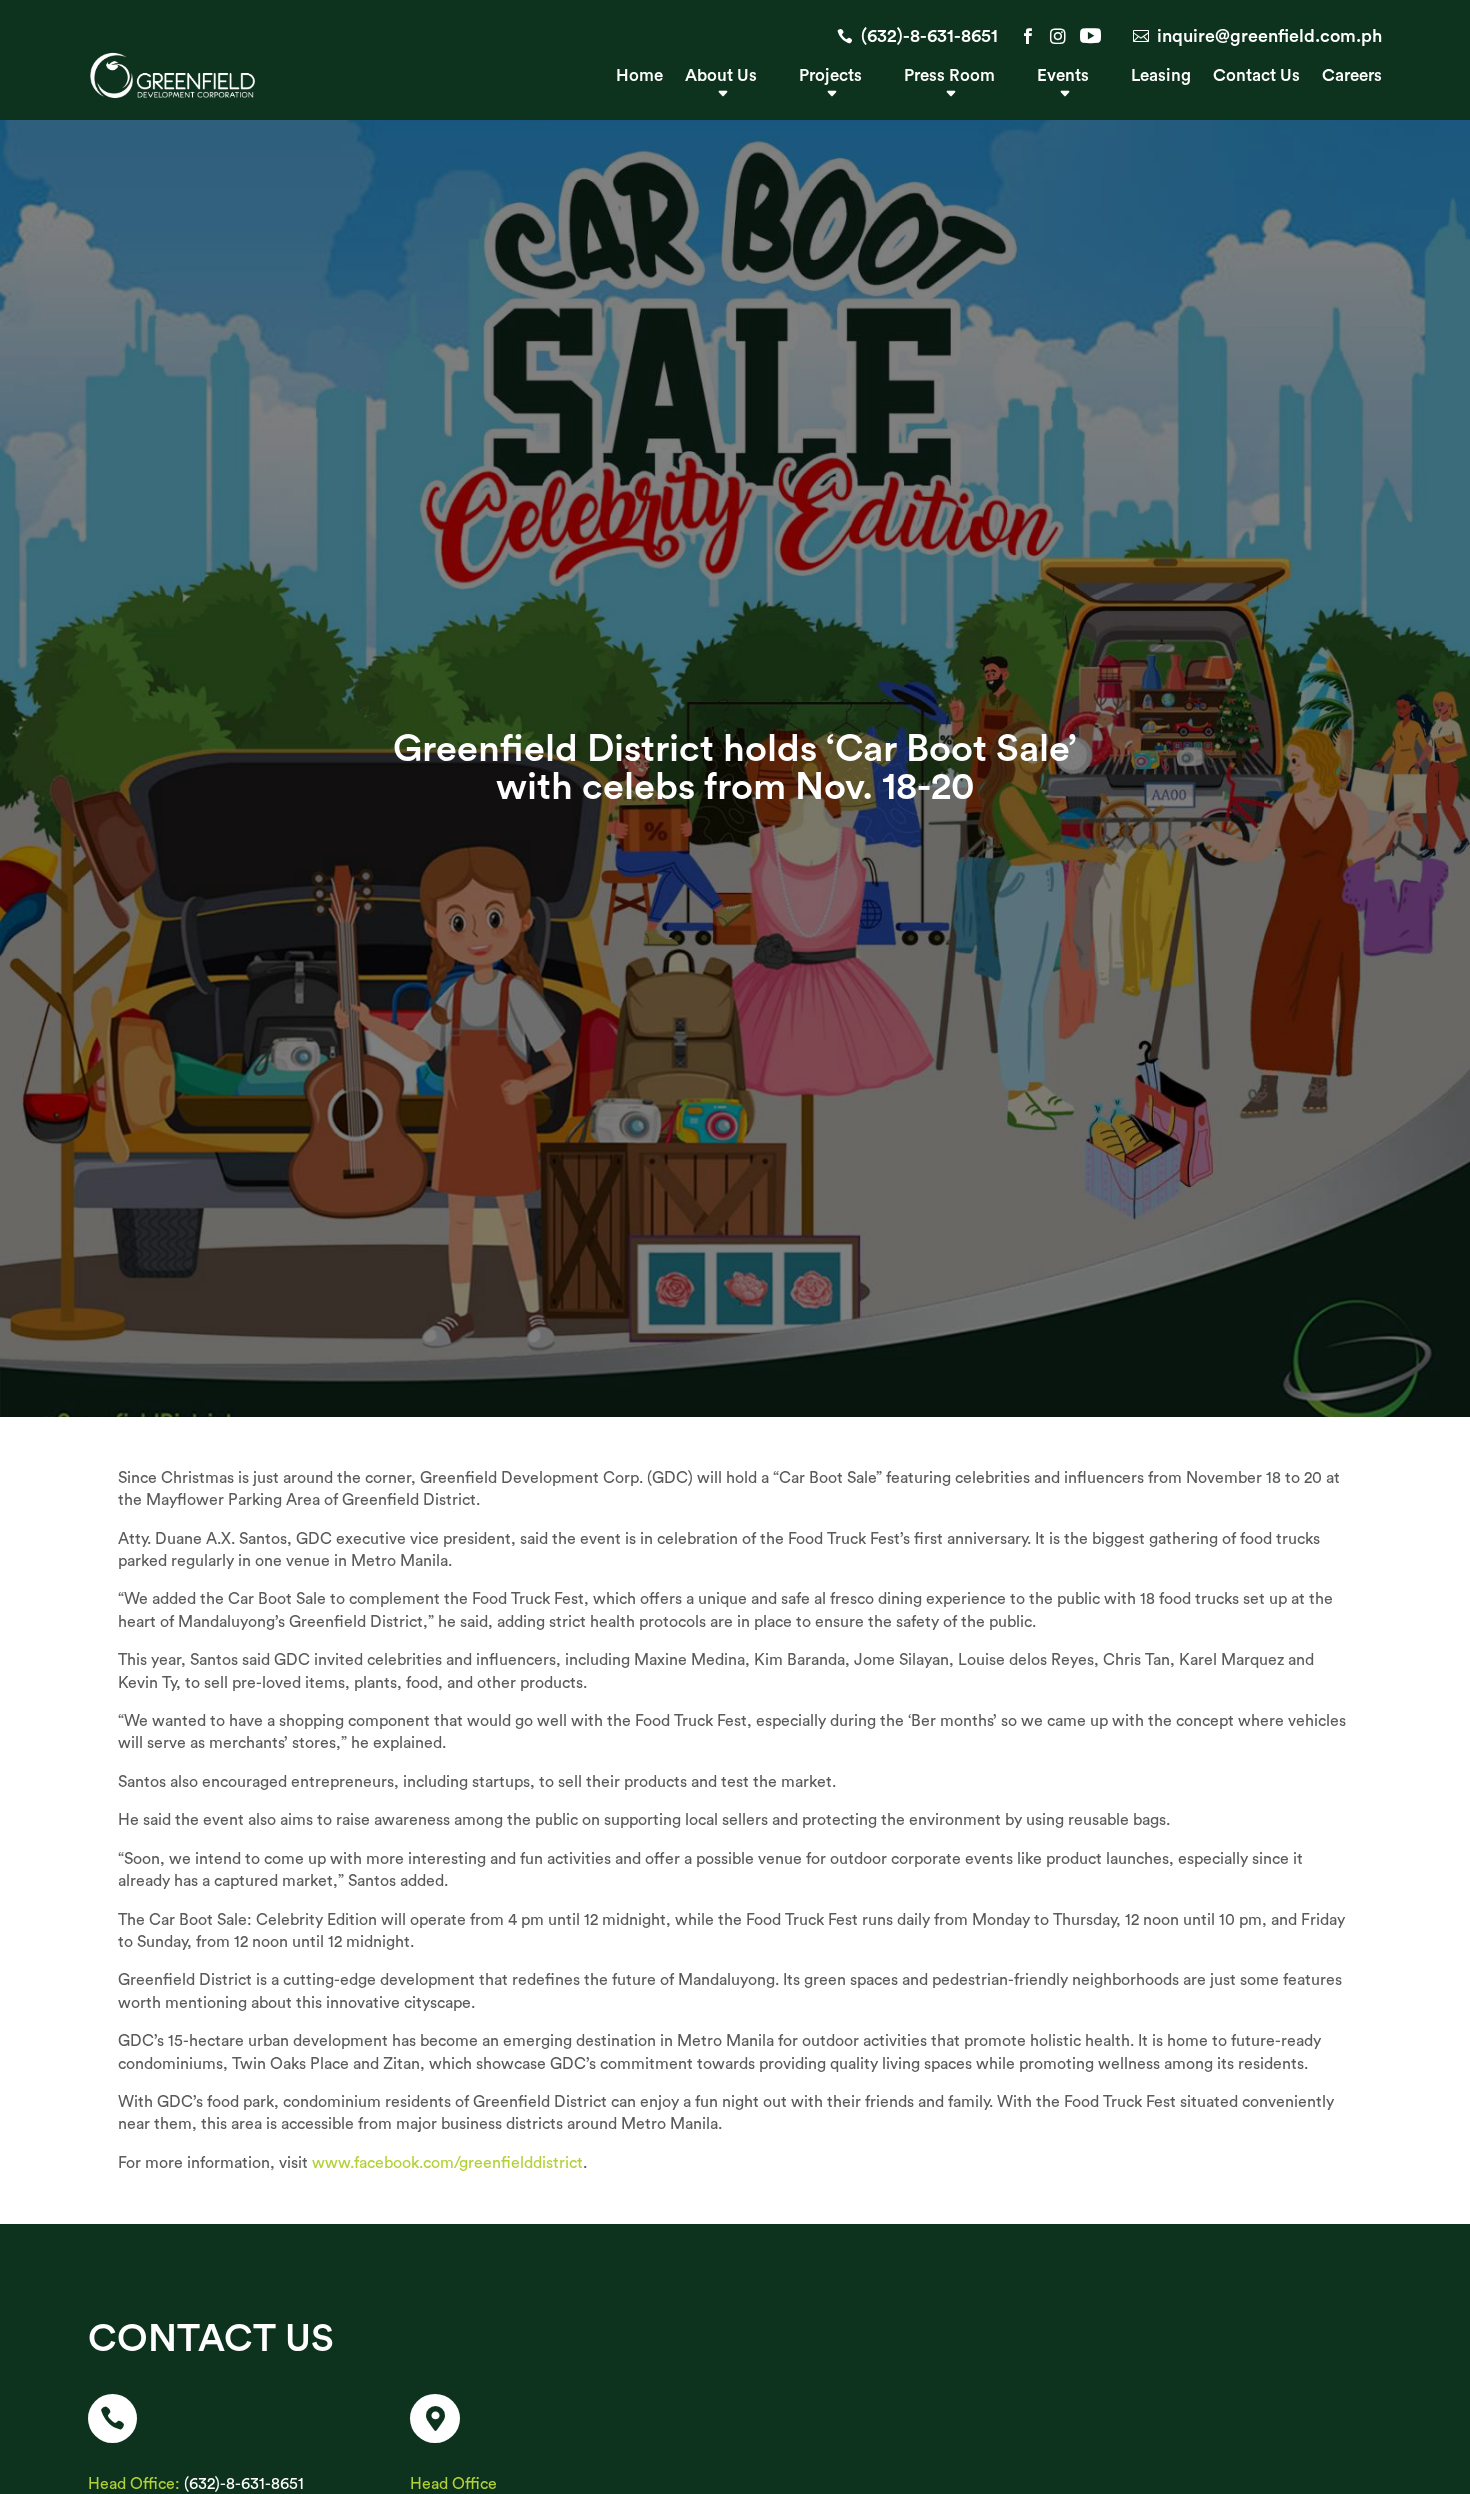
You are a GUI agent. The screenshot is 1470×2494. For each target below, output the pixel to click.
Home (639, 76)
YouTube (1088, 36)
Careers (1352, 76)
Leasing (1161, 76)
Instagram (1058, 36)
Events (1063, 76)
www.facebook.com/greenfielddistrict (447, 2163)
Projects (830, 76)
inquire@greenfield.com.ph (1269, 36)
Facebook (1028, 36)
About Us (721, 76)
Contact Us (1256, 76)
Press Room (949, 76)
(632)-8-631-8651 (929, 36)
